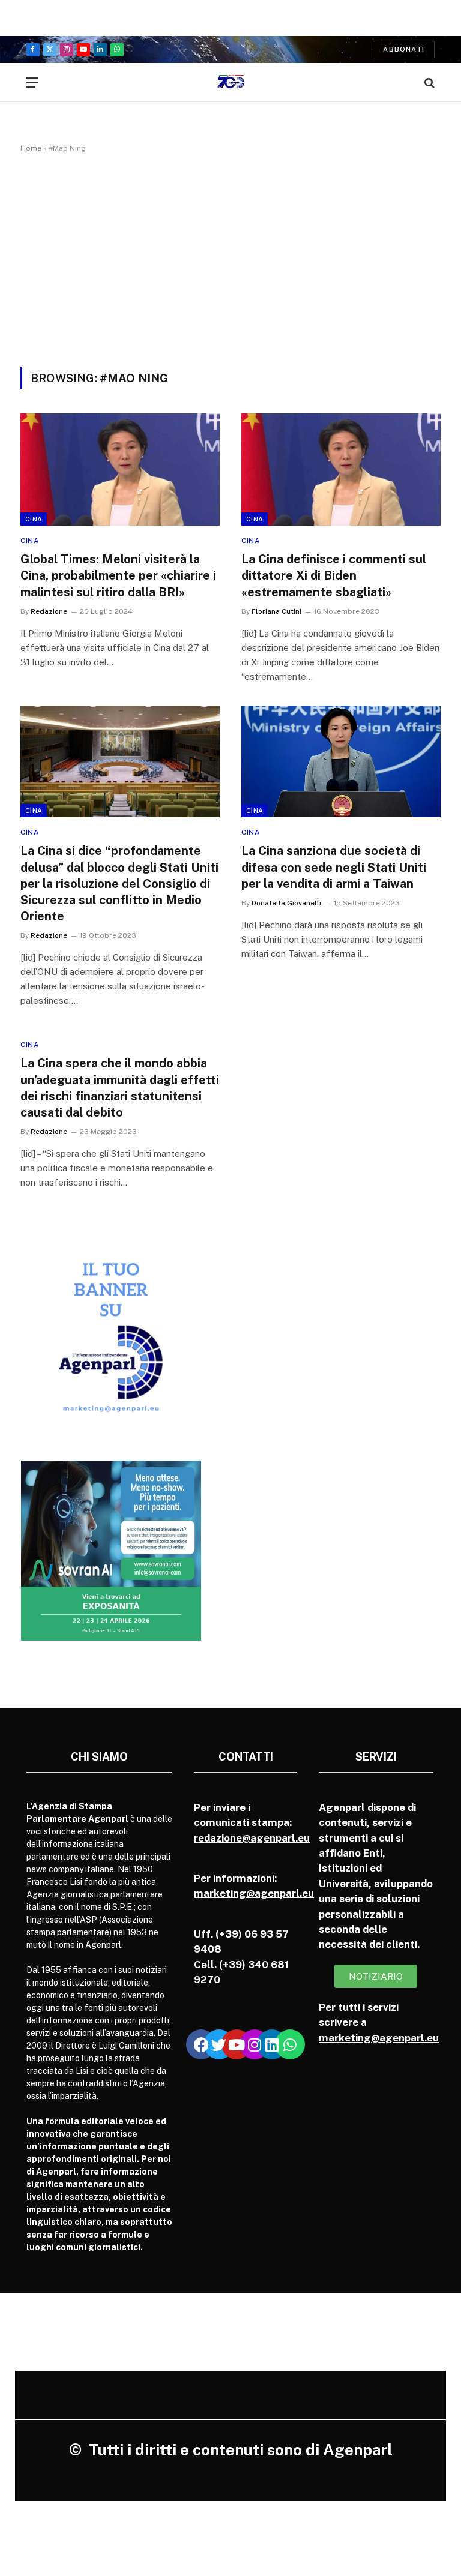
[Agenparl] (231, 83)
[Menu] (32, 83)
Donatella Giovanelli (286, 903)
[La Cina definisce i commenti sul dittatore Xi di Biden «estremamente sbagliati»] (341, 470)
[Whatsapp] (290, 2044)
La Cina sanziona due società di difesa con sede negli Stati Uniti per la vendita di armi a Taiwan (334, 867)
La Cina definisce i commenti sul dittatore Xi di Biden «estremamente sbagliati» (334, 575)
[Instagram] (255, 2044)
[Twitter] (219, 2044)
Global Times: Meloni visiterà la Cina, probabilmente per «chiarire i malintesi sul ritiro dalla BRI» (118, 575)
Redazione (49, 611)
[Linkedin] (272, 2044)
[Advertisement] (230, 257)
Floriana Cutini (276, 611)
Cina (34, 519)
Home (31, 148)
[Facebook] (201, 2044)
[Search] (428, 83)
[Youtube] (237, 2044)
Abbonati (404, 49)
